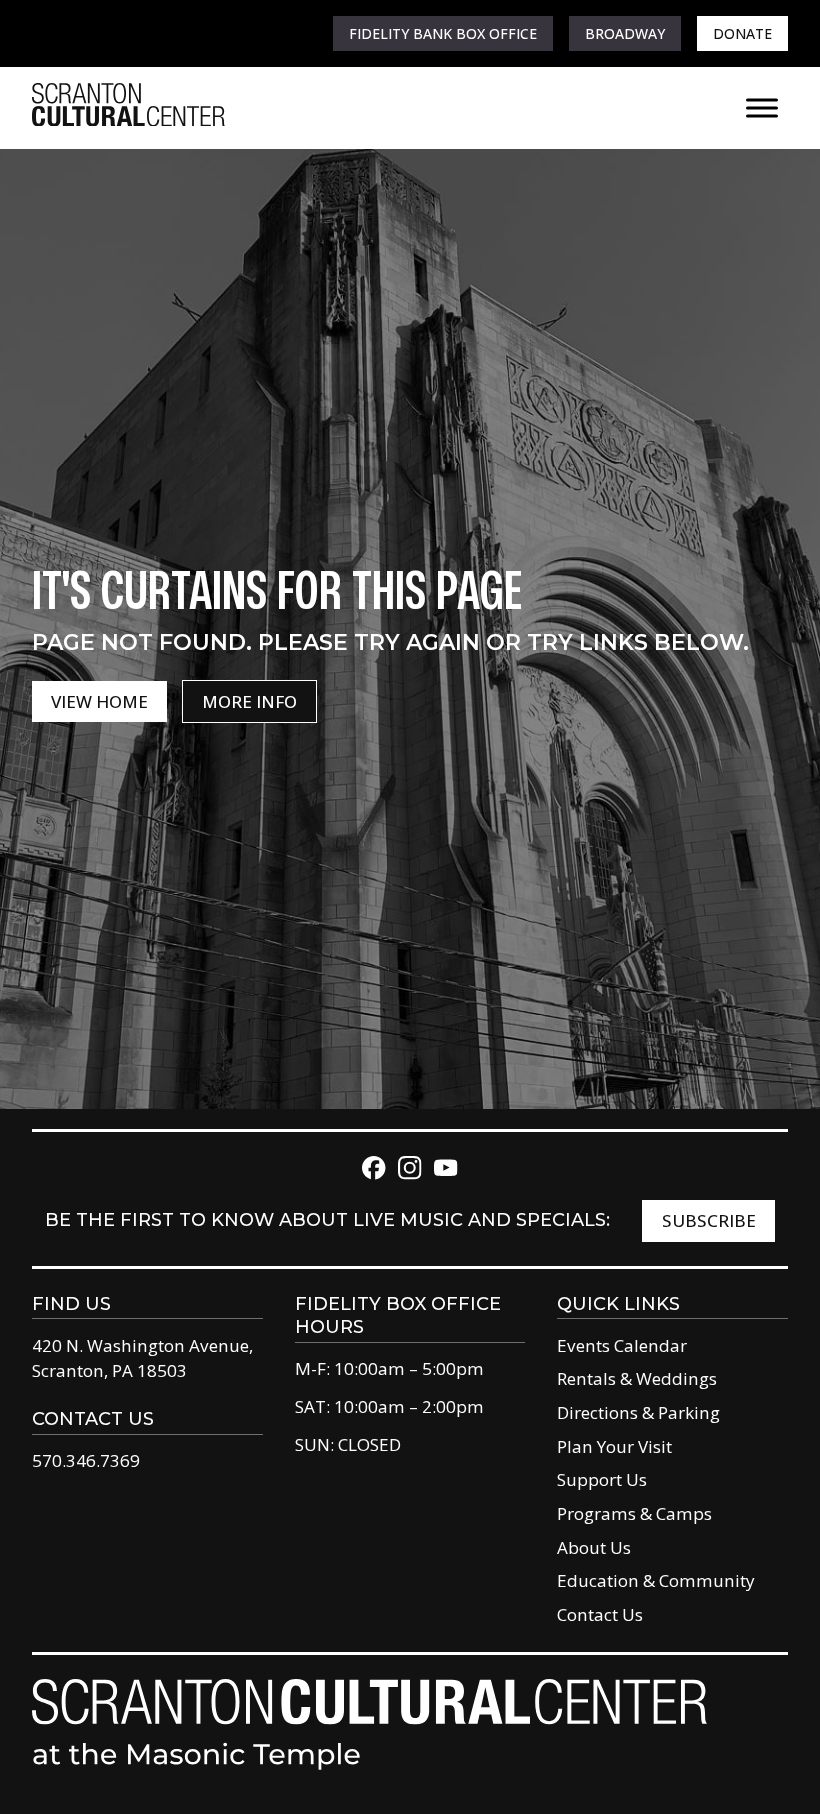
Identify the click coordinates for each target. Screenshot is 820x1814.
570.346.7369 (86, 1460)
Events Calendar (622, 1345)
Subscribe (709, 1220)
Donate (742, 33)
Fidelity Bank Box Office (443, 33)
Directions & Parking (638, 1412)
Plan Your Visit (614, 1446)
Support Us (602, 1479)
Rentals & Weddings (637, 1378)
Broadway (625, 33)
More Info (249, 701)
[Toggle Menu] (762, 107)
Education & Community (656, 1580)
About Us (594, 1547)
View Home (99, 701)
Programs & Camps (634, 1513)
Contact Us (600, 1614)
